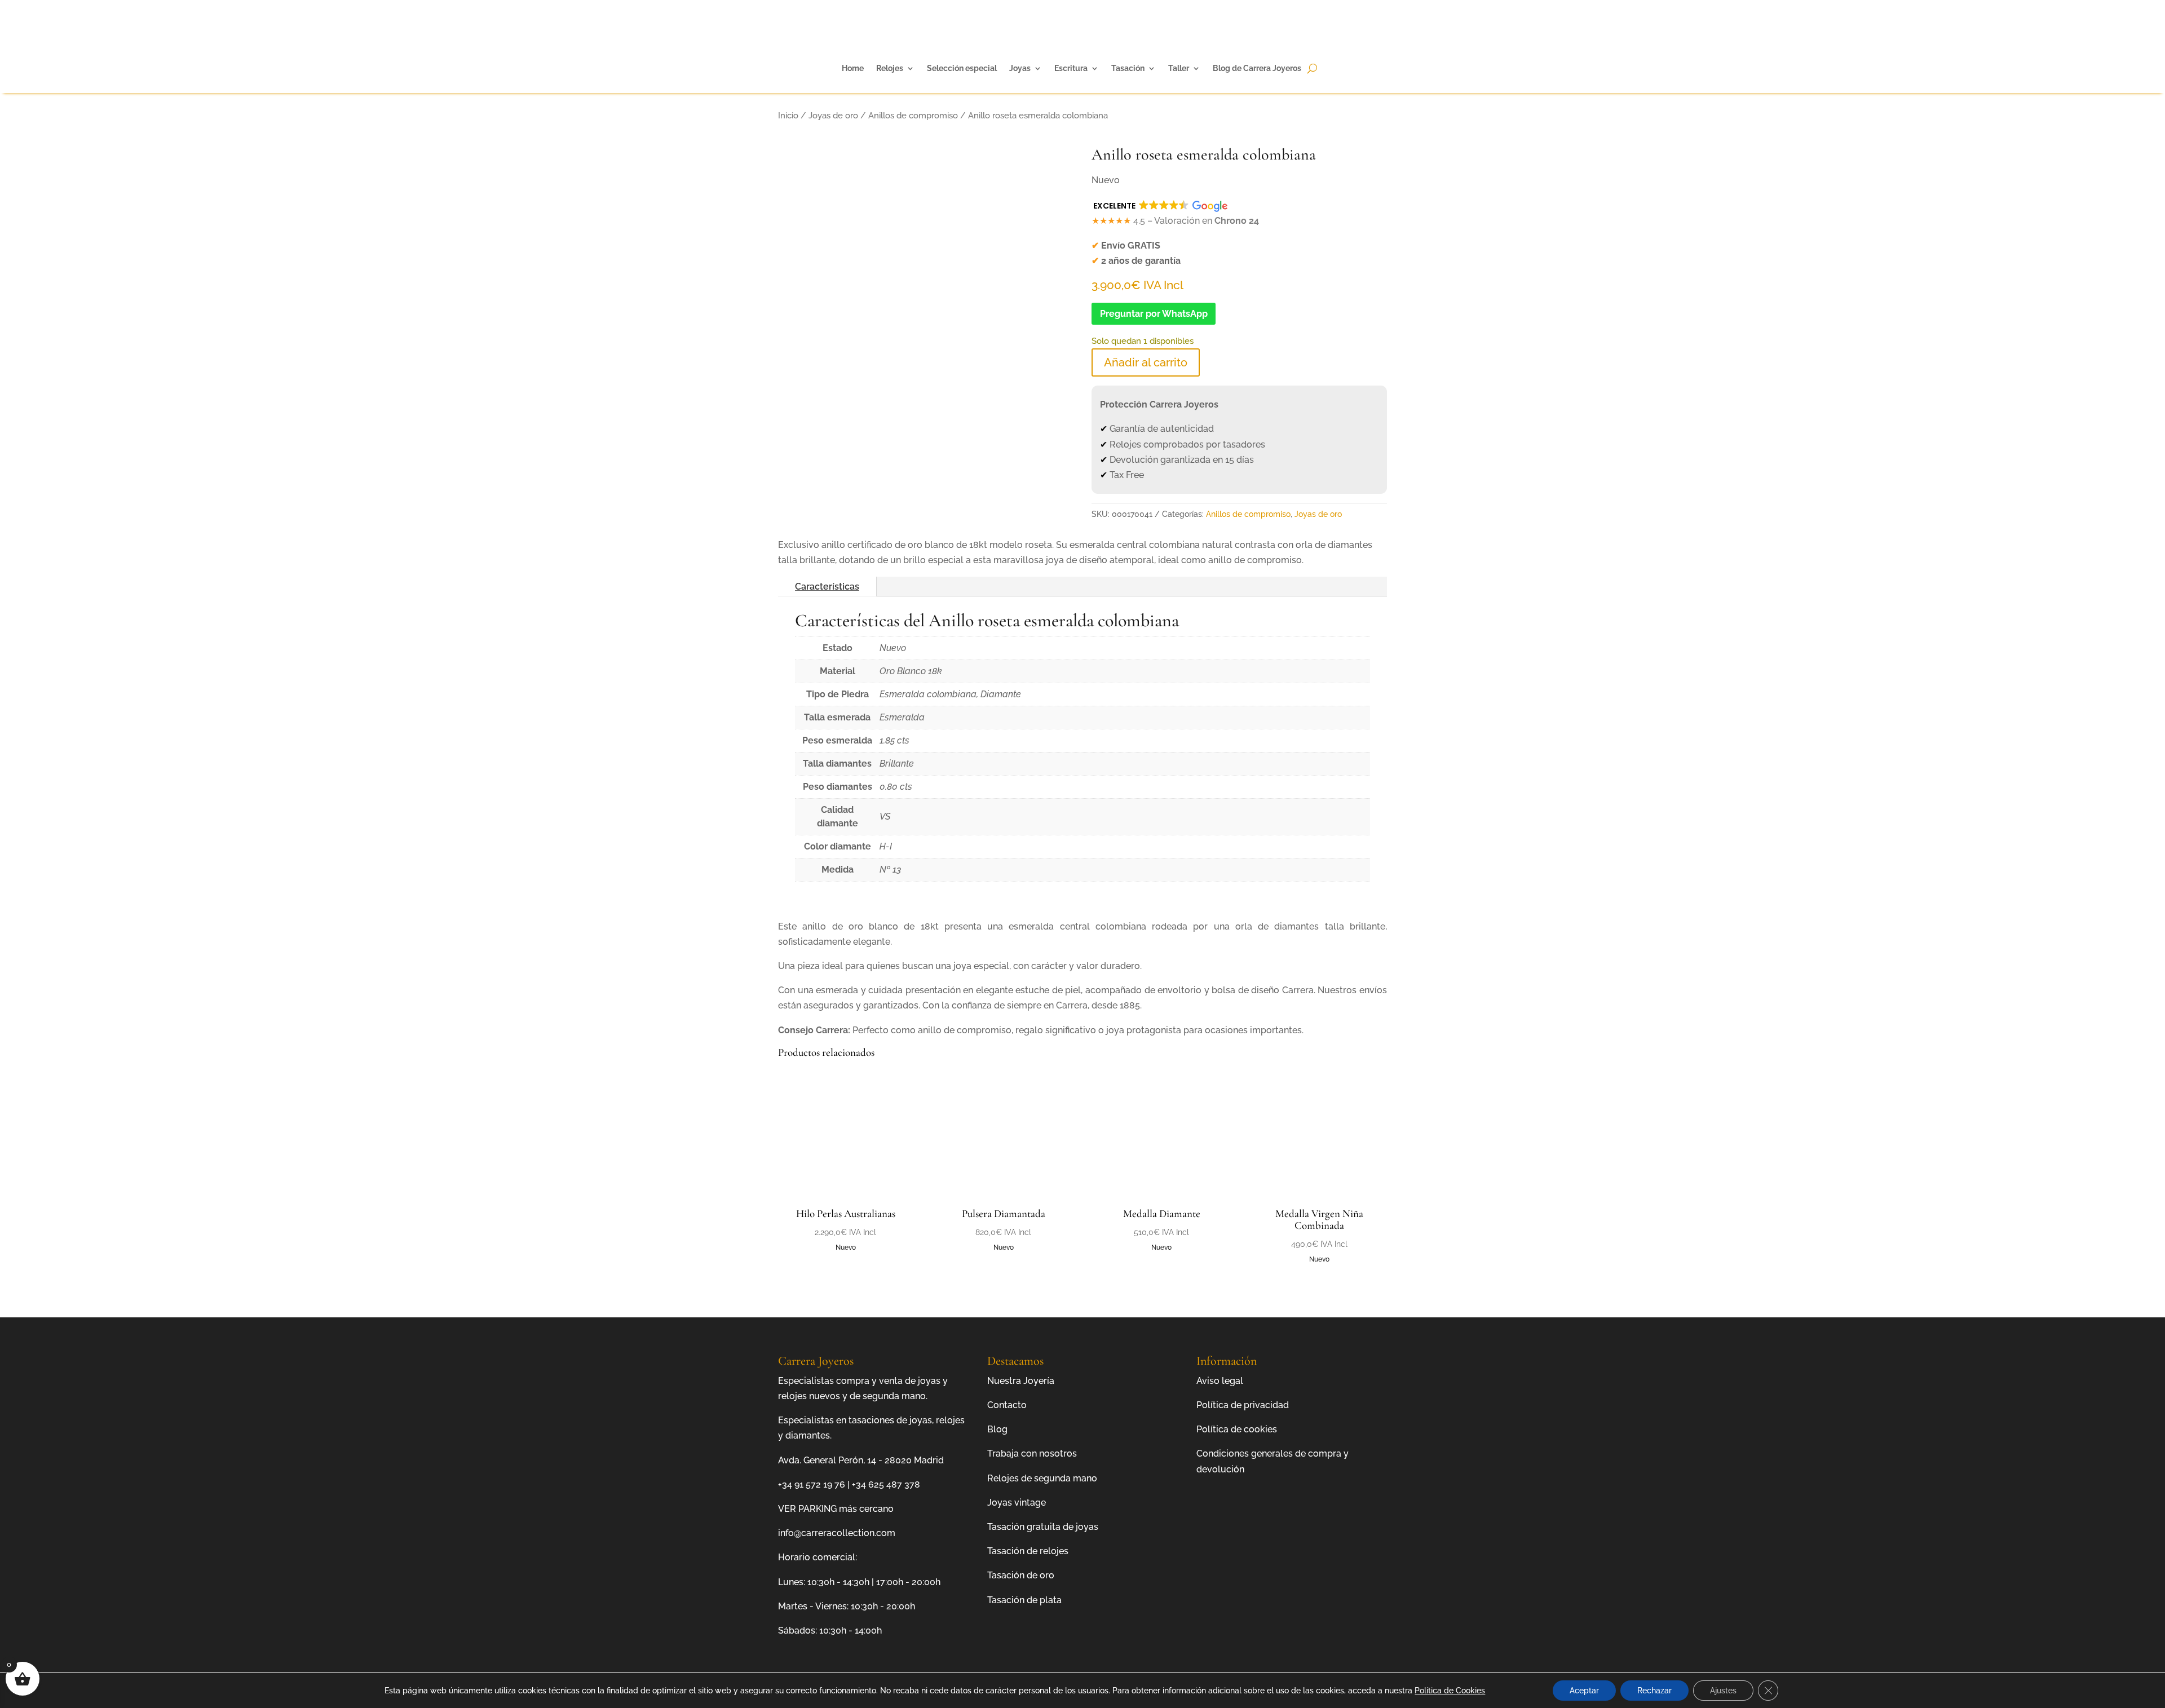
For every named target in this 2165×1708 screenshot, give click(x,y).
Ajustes (1723, 1691)
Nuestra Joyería (1021, 1381)
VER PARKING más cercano (836, 1509)
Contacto (1007, 1405)
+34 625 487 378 (886, 1484)
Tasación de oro (1021, 1575)
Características (827, 587)
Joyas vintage (1017, 1503)
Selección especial (962, 68)
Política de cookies (1237, 1429)
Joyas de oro (833, 115)
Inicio (788, 115)
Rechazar (1654, 1691)
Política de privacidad (1243, 1405)
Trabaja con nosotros (1032, 1453)
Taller (1179, 68)
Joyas (1020, 68)
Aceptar (1584, 1691)
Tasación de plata (1024, 1600)
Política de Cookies (1450, 1691)
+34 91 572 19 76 (812, 1484)
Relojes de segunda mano (1042, 1478)
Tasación (1128, 68)
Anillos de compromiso (913, 115)
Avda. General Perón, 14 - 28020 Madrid (861, 1460)
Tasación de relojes (1028, 1551)
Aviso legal (1220, 1381)
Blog (997, 1429)
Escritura (1071, 68)
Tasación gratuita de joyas (1043, 1527)
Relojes (890, 68)
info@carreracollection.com (837, 1533)
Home (853, 68)
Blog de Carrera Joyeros (1257, 68)
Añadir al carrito (1146, 362)
